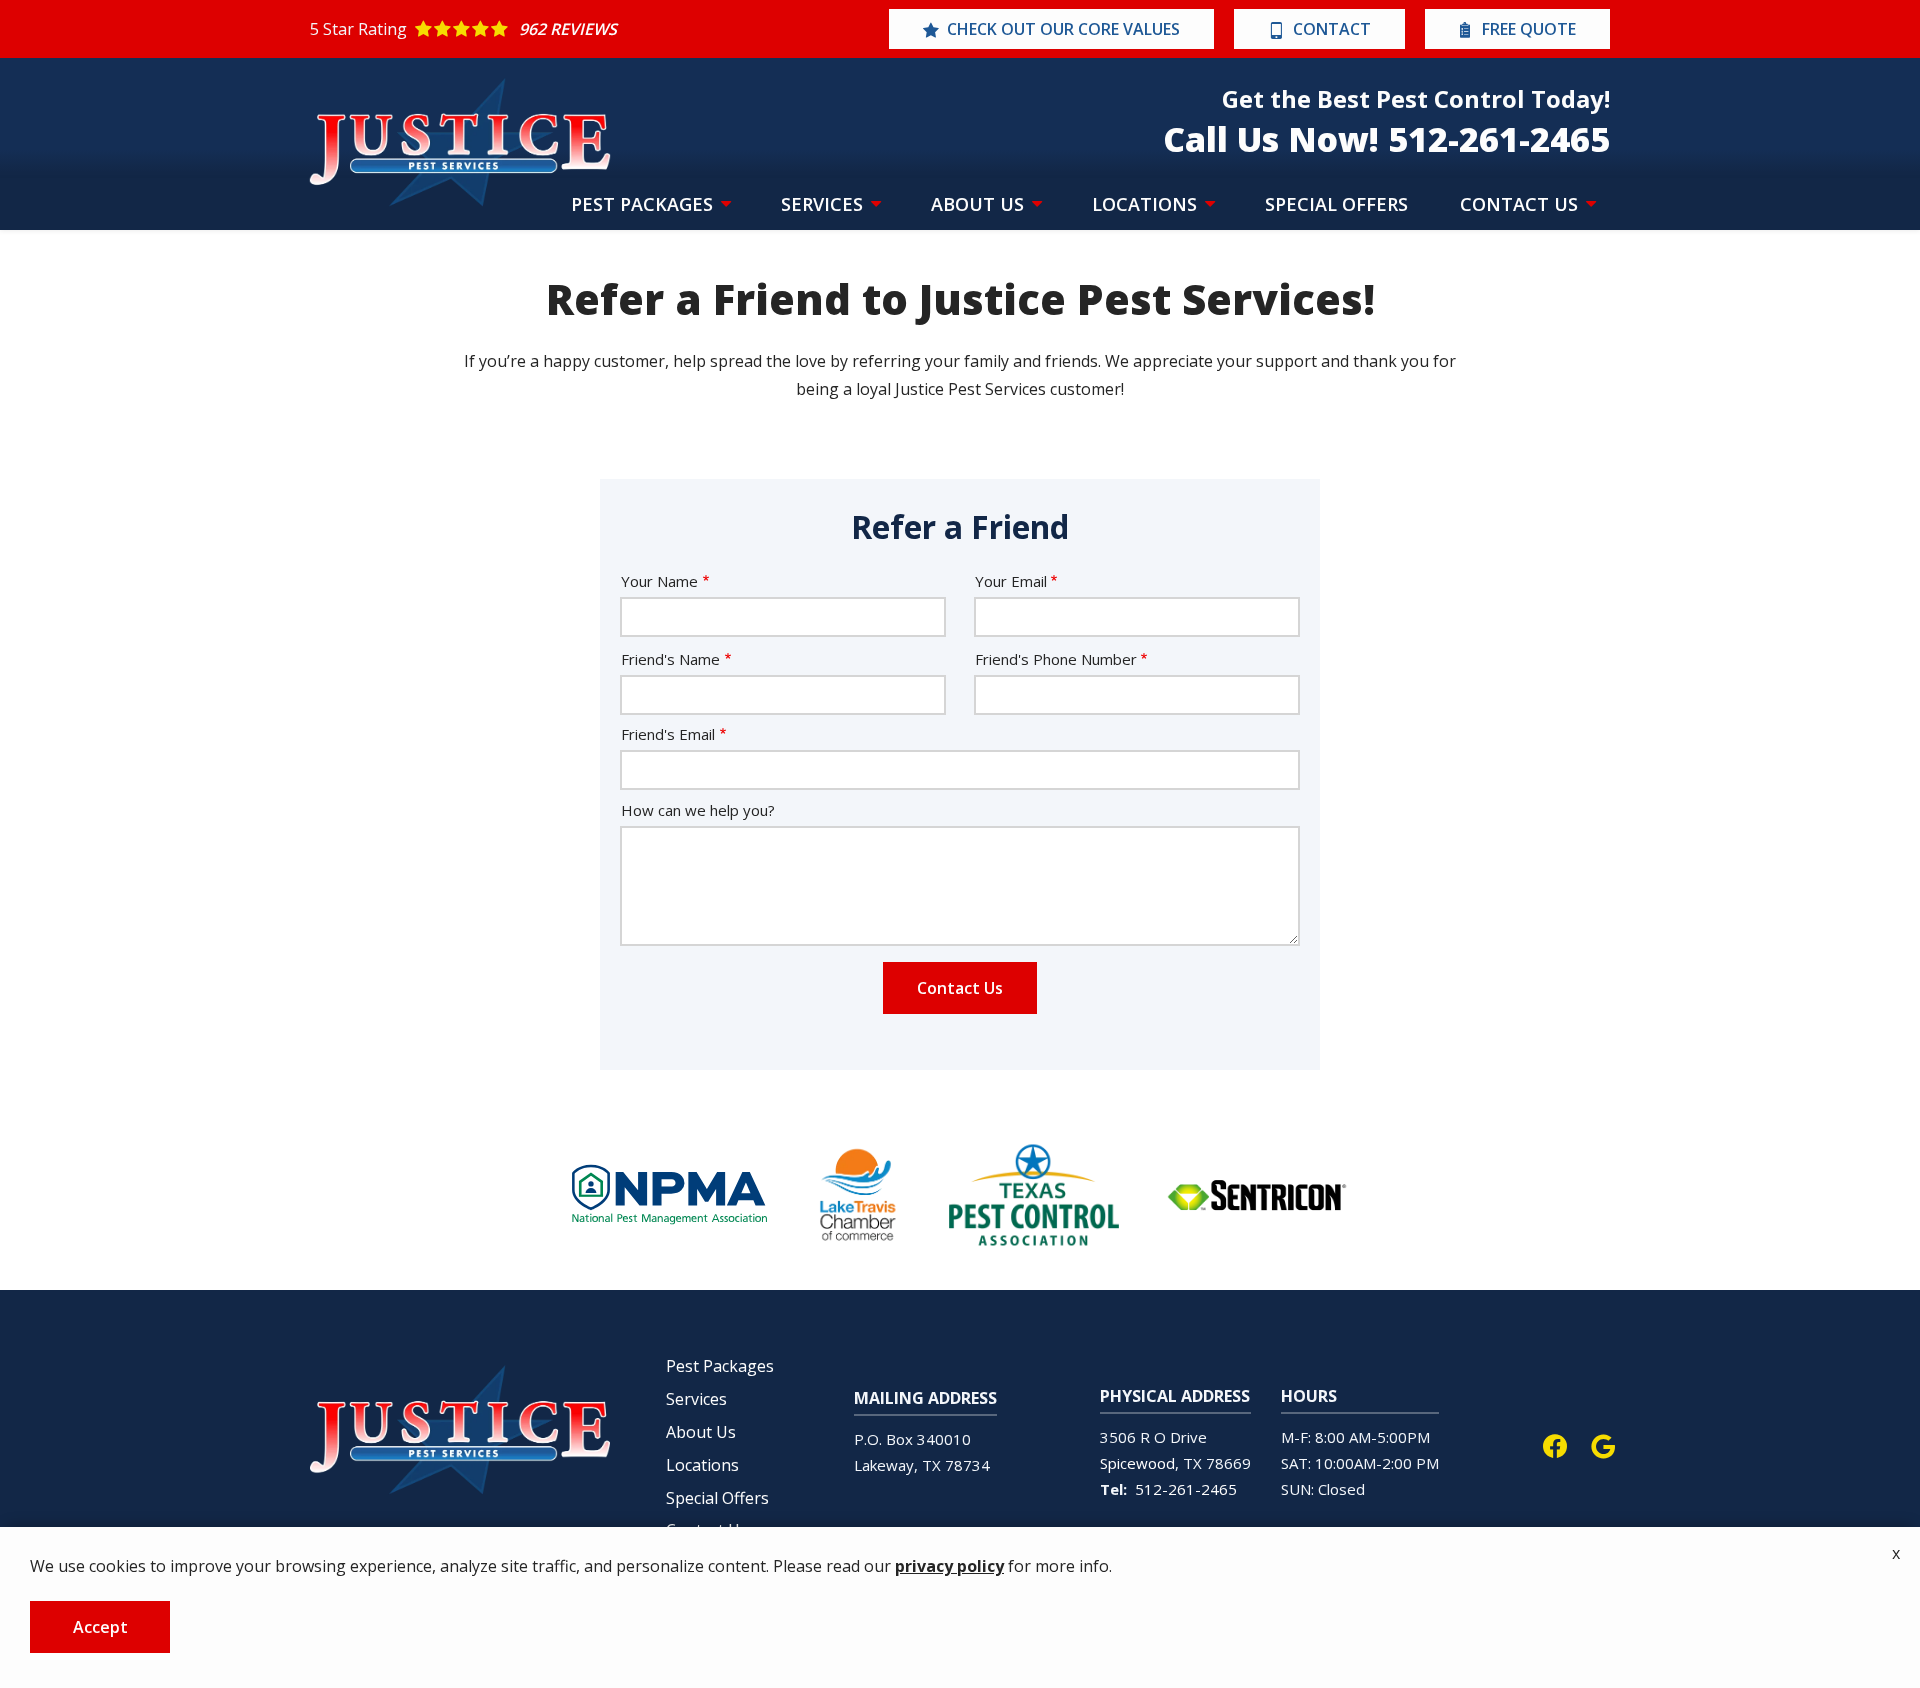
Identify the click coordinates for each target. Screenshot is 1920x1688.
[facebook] (1555, 1443)
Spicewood (1137, 1463)
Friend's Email (668, 734)
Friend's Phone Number (1056, 659)
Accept (100, 1627)
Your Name (659, 581)
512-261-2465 (1186, 1489)
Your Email (1011, 581)
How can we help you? (698, 810)
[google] (1603, 1443)
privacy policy (949, 1566)
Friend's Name (670, 659)
